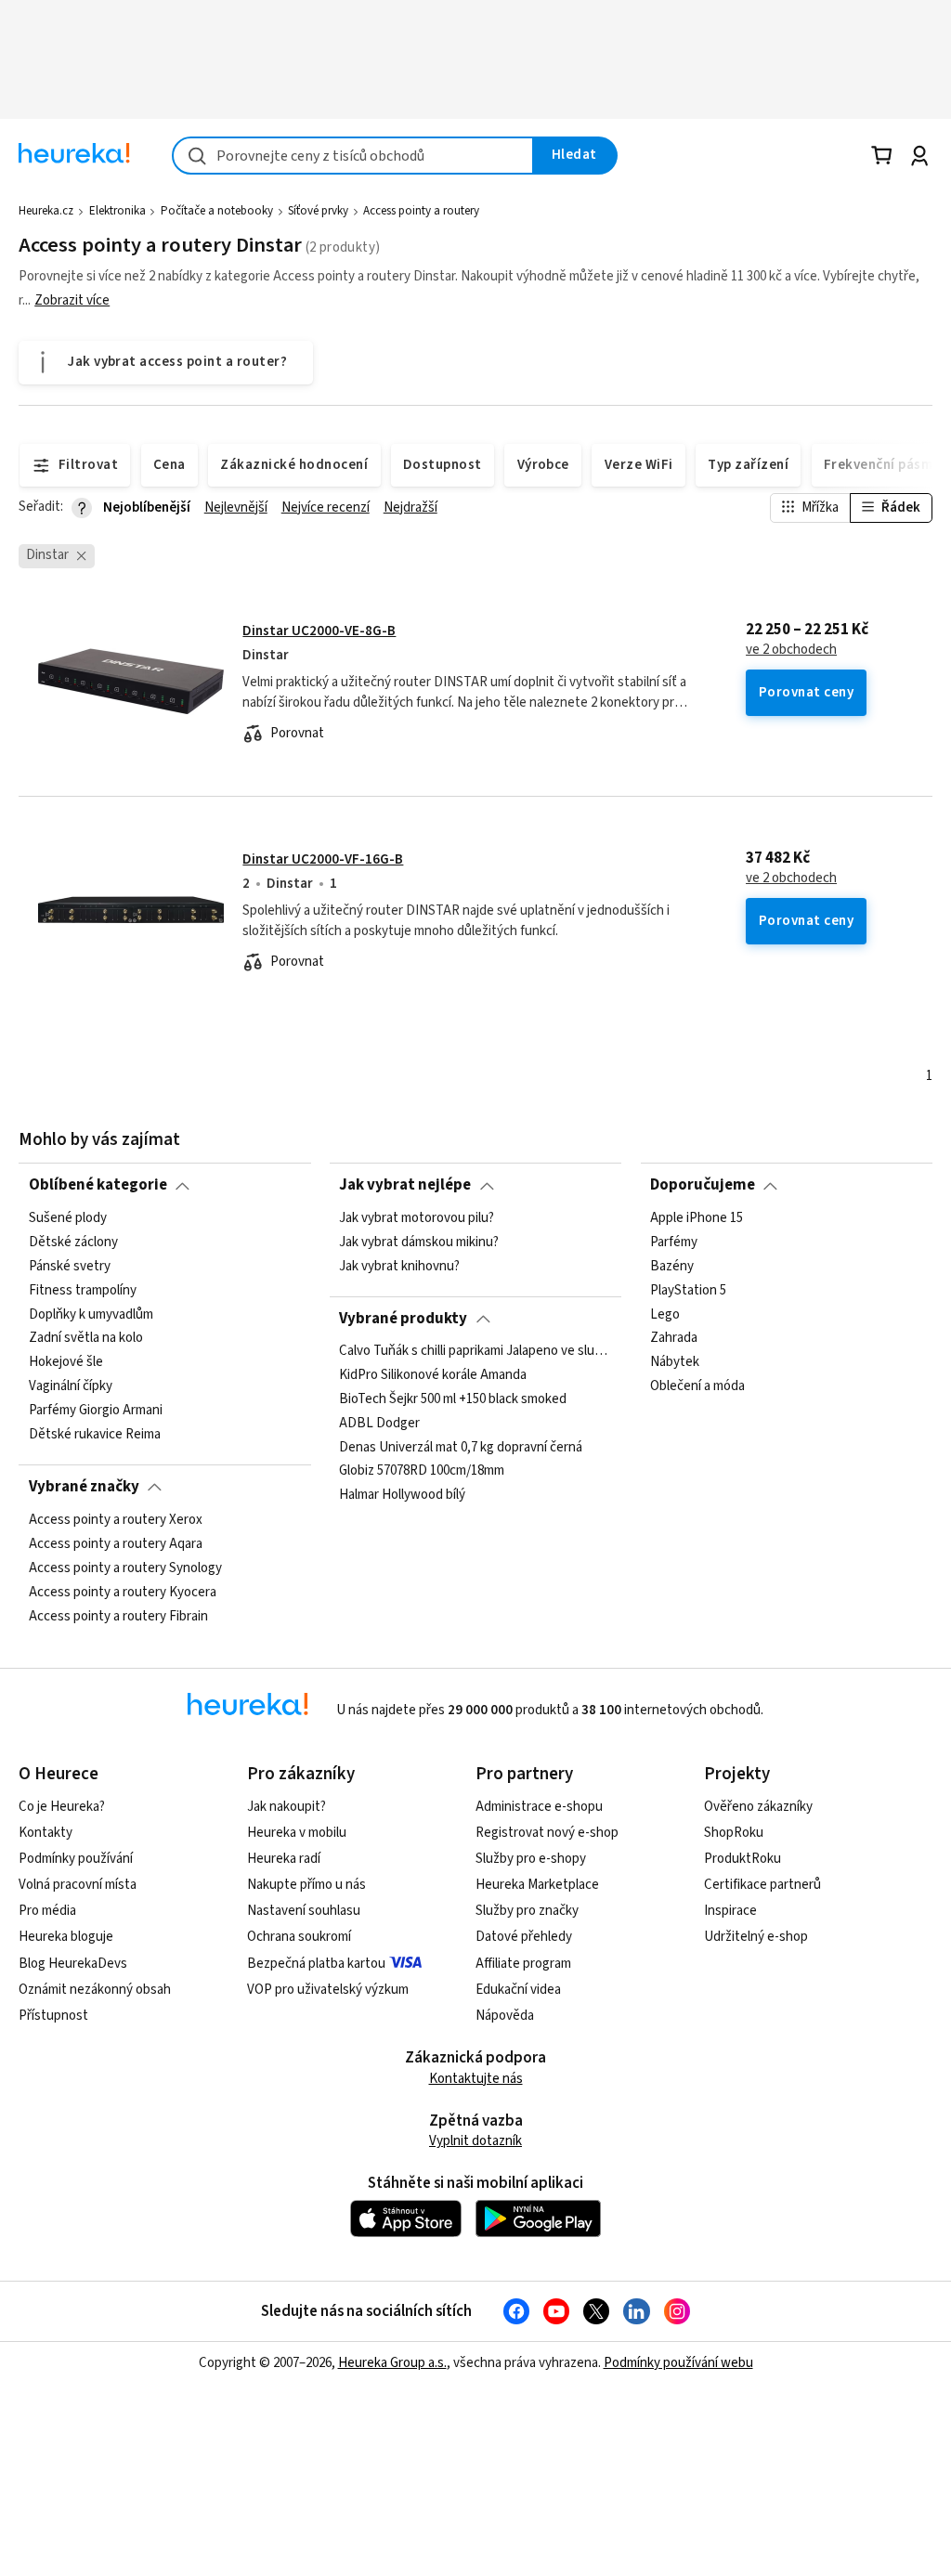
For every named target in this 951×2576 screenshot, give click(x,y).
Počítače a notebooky (217, 211)
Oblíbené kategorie (98, 1185)
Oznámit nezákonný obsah (95, 1990)
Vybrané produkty (403, 1319)
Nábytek (675, 1362)
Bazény (672, 1266)
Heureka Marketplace (537, 1885)
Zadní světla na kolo (86, 1338)
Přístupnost (53, 2016)
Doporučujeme (703, 1185)
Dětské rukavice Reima (95, 1434)
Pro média (47, 1911)
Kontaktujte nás (476, 2079)
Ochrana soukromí (299, 1937)
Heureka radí (284, 1859)
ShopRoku (734, 1833)
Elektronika (117, 211)
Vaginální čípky (71, 1386)
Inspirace (730, 1911)
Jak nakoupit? (287, 1807)
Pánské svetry (70, 1266)
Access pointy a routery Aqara (116, 1543)
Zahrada (674, 1338)
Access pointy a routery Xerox (116, 1520)
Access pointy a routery (421, 211)
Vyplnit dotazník (475, 2141)
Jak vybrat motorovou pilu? (417, 1218)
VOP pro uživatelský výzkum (328, 1990)
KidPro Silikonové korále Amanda (433, 1375)
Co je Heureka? (62, 1807)
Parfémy (674, 1242)
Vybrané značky (84, 1487)
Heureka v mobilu (297, 1833)
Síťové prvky (318, 211)
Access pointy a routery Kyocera (123, 1592)
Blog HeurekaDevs (73, 1964)
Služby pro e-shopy (531, 1859)
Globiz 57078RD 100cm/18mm (422, 1472)
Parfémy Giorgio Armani (96, 1411)
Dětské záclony (73, 1242)
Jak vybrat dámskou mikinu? (419, 1242)
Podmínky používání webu (678, 2363)
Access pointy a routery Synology (125, 1568)
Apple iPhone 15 (697, 1218)
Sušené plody (68, 1218)
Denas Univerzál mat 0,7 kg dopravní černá (461, 1448)
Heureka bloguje (66, 1937)
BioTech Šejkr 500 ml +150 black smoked (453, 1399)
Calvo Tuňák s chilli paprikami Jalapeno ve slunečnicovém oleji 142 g (475, 1351)
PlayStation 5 (688, 1290)
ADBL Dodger (379, 1424)
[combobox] (353, 156)
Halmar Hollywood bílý (402, 1496)
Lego (665, 1314)
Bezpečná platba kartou (316, 1964)
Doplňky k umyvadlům (91, 1314)
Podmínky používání (76, 1859)
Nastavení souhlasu (304, 1911)
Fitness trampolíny (83, 1290)
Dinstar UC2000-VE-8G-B (319, 631)
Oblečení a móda (697, 1386)
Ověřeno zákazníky (758, 1807)
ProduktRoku (743, 1859)
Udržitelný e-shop (756, 1937)
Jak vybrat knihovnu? (399, 1266)
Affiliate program (523, 1964)
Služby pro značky (527, 1911)
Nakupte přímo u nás (306, 1885)
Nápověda (505, 2016)
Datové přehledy (524, 1937)
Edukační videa (518, 1990)
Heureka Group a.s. (392, 2363)
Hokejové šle (66, 1362)
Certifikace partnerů (762, 1885)
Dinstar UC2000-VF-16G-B (323, 859)
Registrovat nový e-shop (547, 1833)
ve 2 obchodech (791, 650)
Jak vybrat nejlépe (405, 1185)
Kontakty (46, 1833)
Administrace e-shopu (539, 1807)
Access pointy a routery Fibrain (118, 1616)
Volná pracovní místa (78, 1885)
